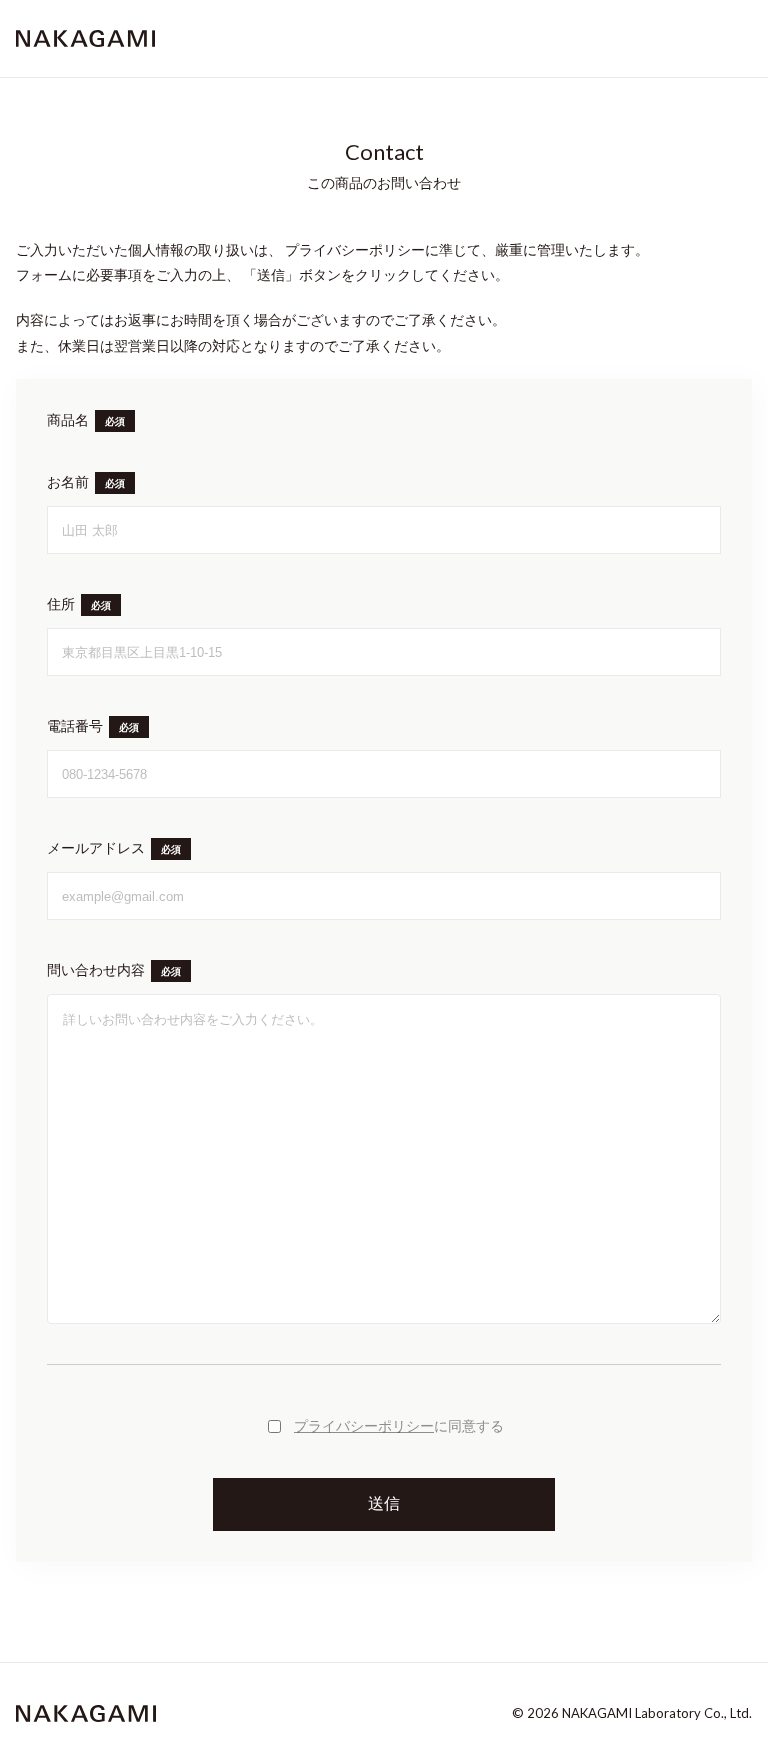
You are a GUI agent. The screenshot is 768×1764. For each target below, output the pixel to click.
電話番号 (75, 726)
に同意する (399, 1426)
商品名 (68, 420)
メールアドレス (96, 848)
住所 (61, 604)
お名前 (68, 482)
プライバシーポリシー (364, 1426)
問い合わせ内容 (96, 970)
